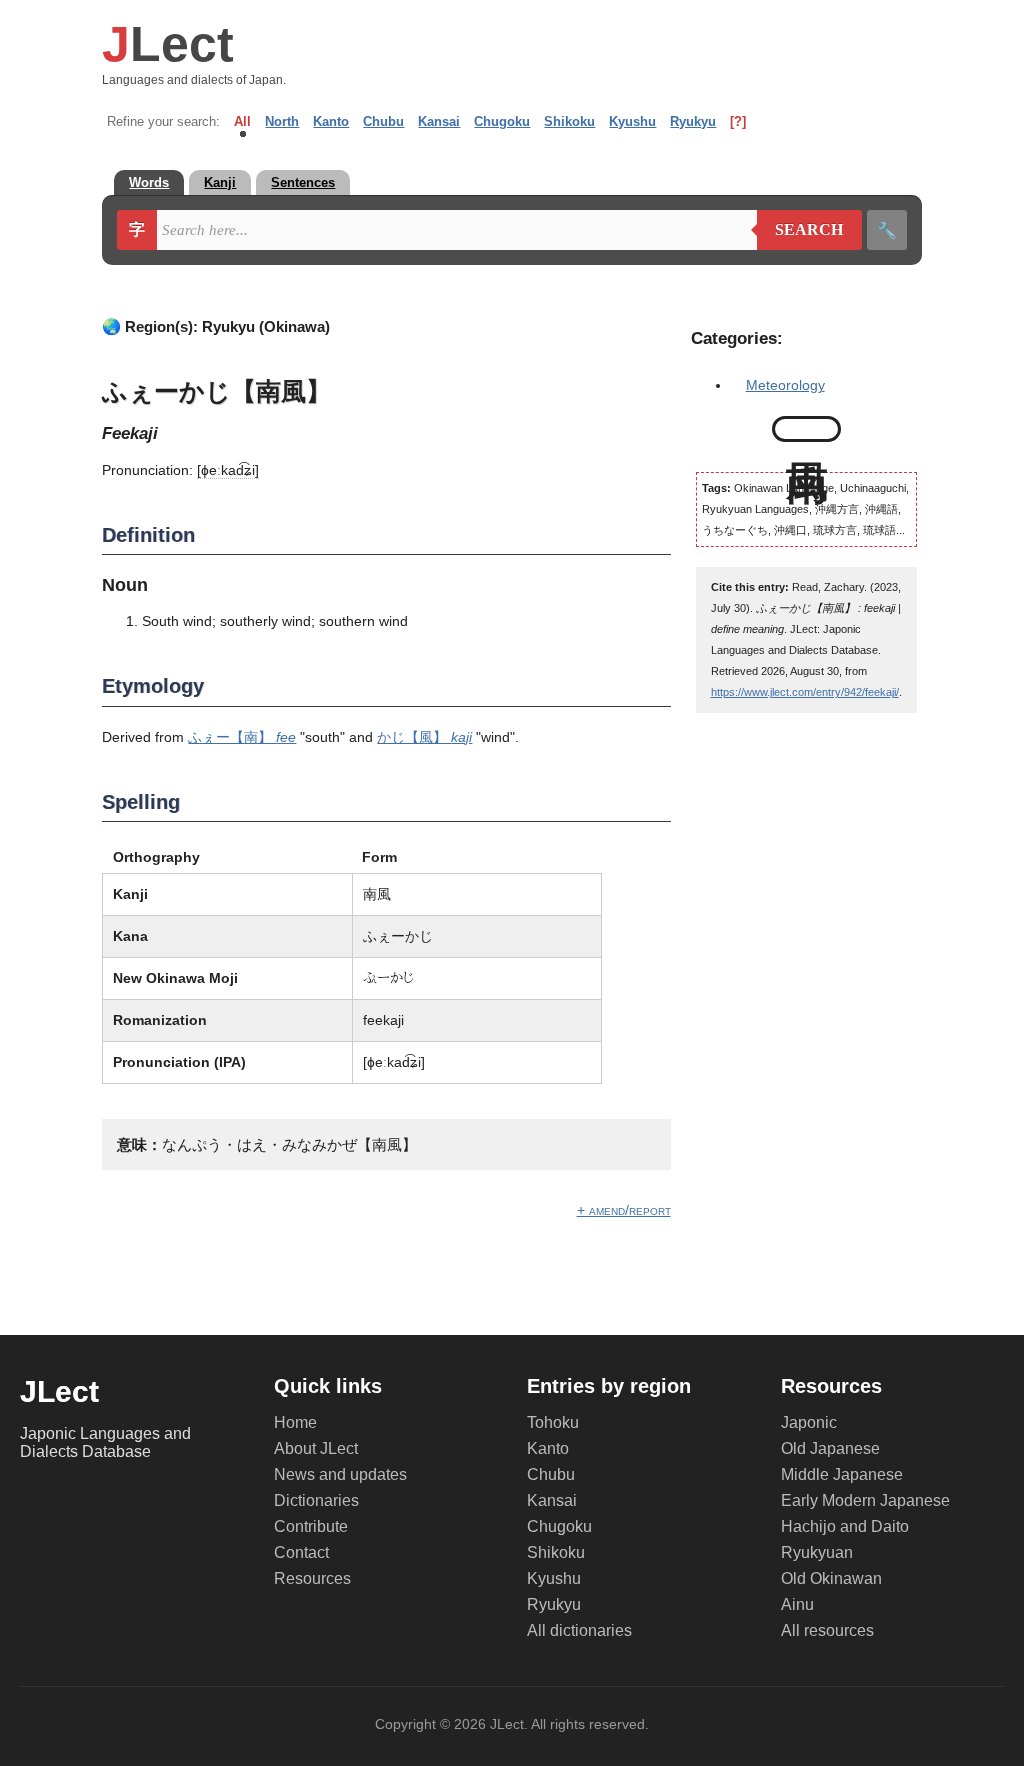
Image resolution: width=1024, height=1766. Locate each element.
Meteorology (785, 385)
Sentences (303, 182)
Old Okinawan (831, 1578)
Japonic (809, 1422)
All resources (827, 1630)
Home (295, 1422)
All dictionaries (579, 1630)
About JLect (316, 1448)
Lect (168, 44)
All (242, 121)
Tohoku (553, 1422)
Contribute (311, 1526)
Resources (312, 1578)
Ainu (797, 1604)
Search (800, 230)
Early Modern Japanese (865, 1500)
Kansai (439, 121)
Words (149, 182)
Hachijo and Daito (845, 1526)
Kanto (331, 121)
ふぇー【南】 (242, 737)
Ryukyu (693, 121)
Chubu (383, 121)
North (282, 121)
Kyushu (632, 121)
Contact (301, 1552)
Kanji (220, 182)
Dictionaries (316, 1500)
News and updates (340, 1474)
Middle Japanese (842, 1474)
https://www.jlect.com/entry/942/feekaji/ (805, 692)
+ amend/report (624, 1210)
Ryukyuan (817, 1552)
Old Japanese (830, 1448)
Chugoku (502, 121)
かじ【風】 (424, 737)
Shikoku (569, 121)
